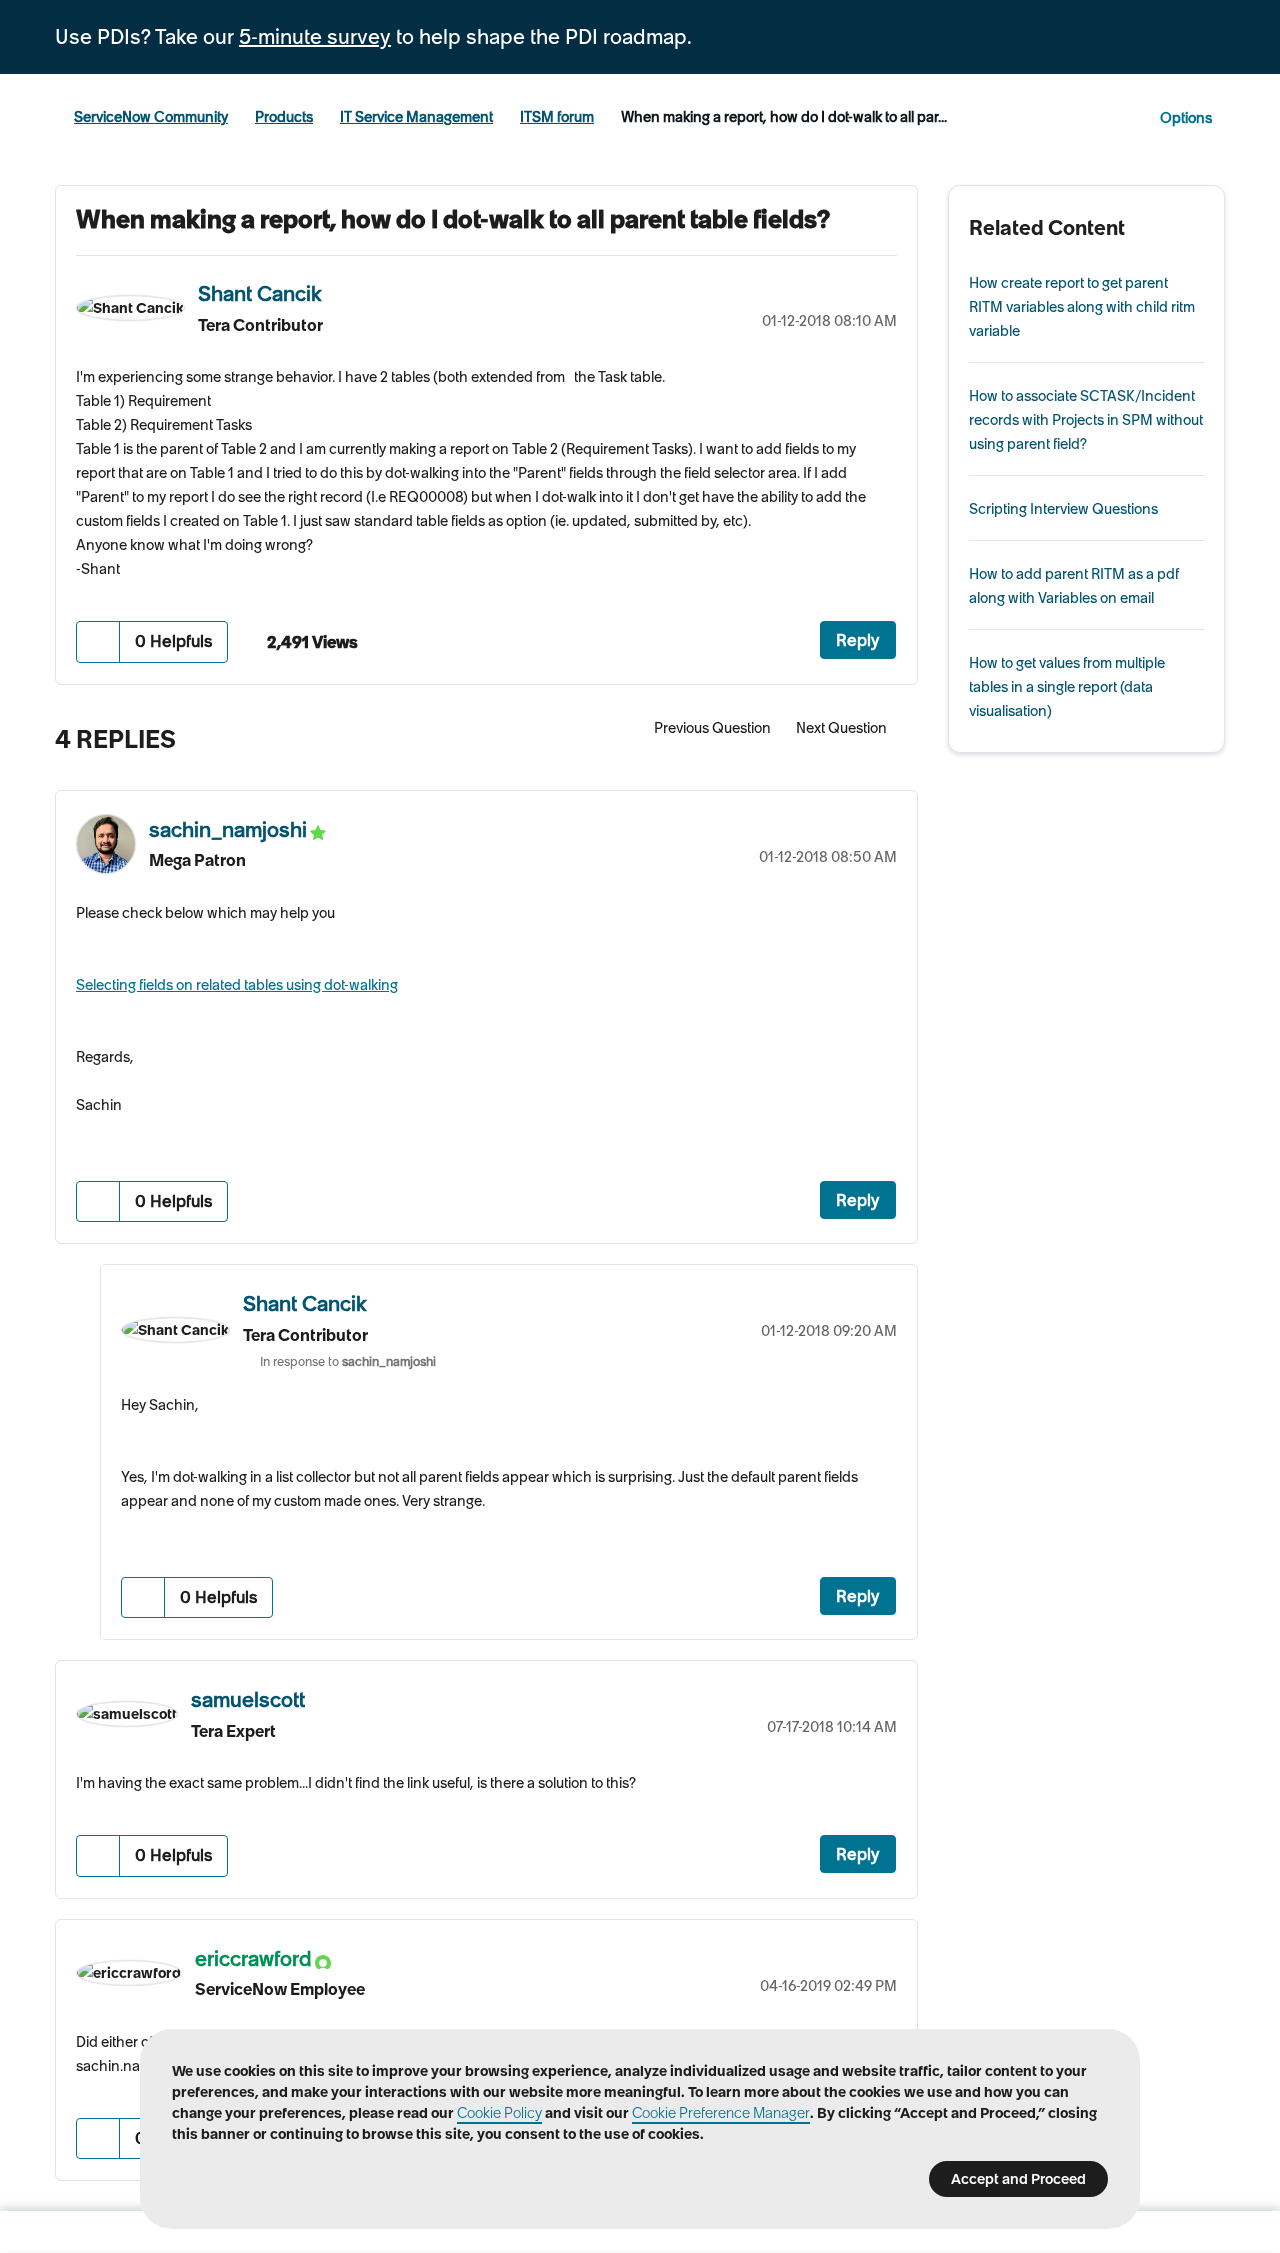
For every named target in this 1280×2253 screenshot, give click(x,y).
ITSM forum (557, 117)
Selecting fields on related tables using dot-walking (237, 985)
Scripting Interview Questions (1063, 509)
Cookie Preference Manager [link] (721, 2113)
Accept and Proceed (1018, 2179)
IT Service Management (416, 117)
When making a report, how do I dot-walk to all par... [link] (784, 117)
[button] (98, 641)
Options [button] (1186, 118)
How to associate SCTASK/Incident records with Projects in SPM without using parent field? (1086, 420)
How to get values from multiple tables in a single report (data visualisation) (1067, 687)
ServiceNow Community (151, 117)
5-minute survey (315, 37)
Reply (858, 640)
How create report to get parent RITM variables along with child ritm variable (1082, 307)
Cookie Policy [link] (499, 2113)
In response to (348, 1361)
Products (284, 117)
